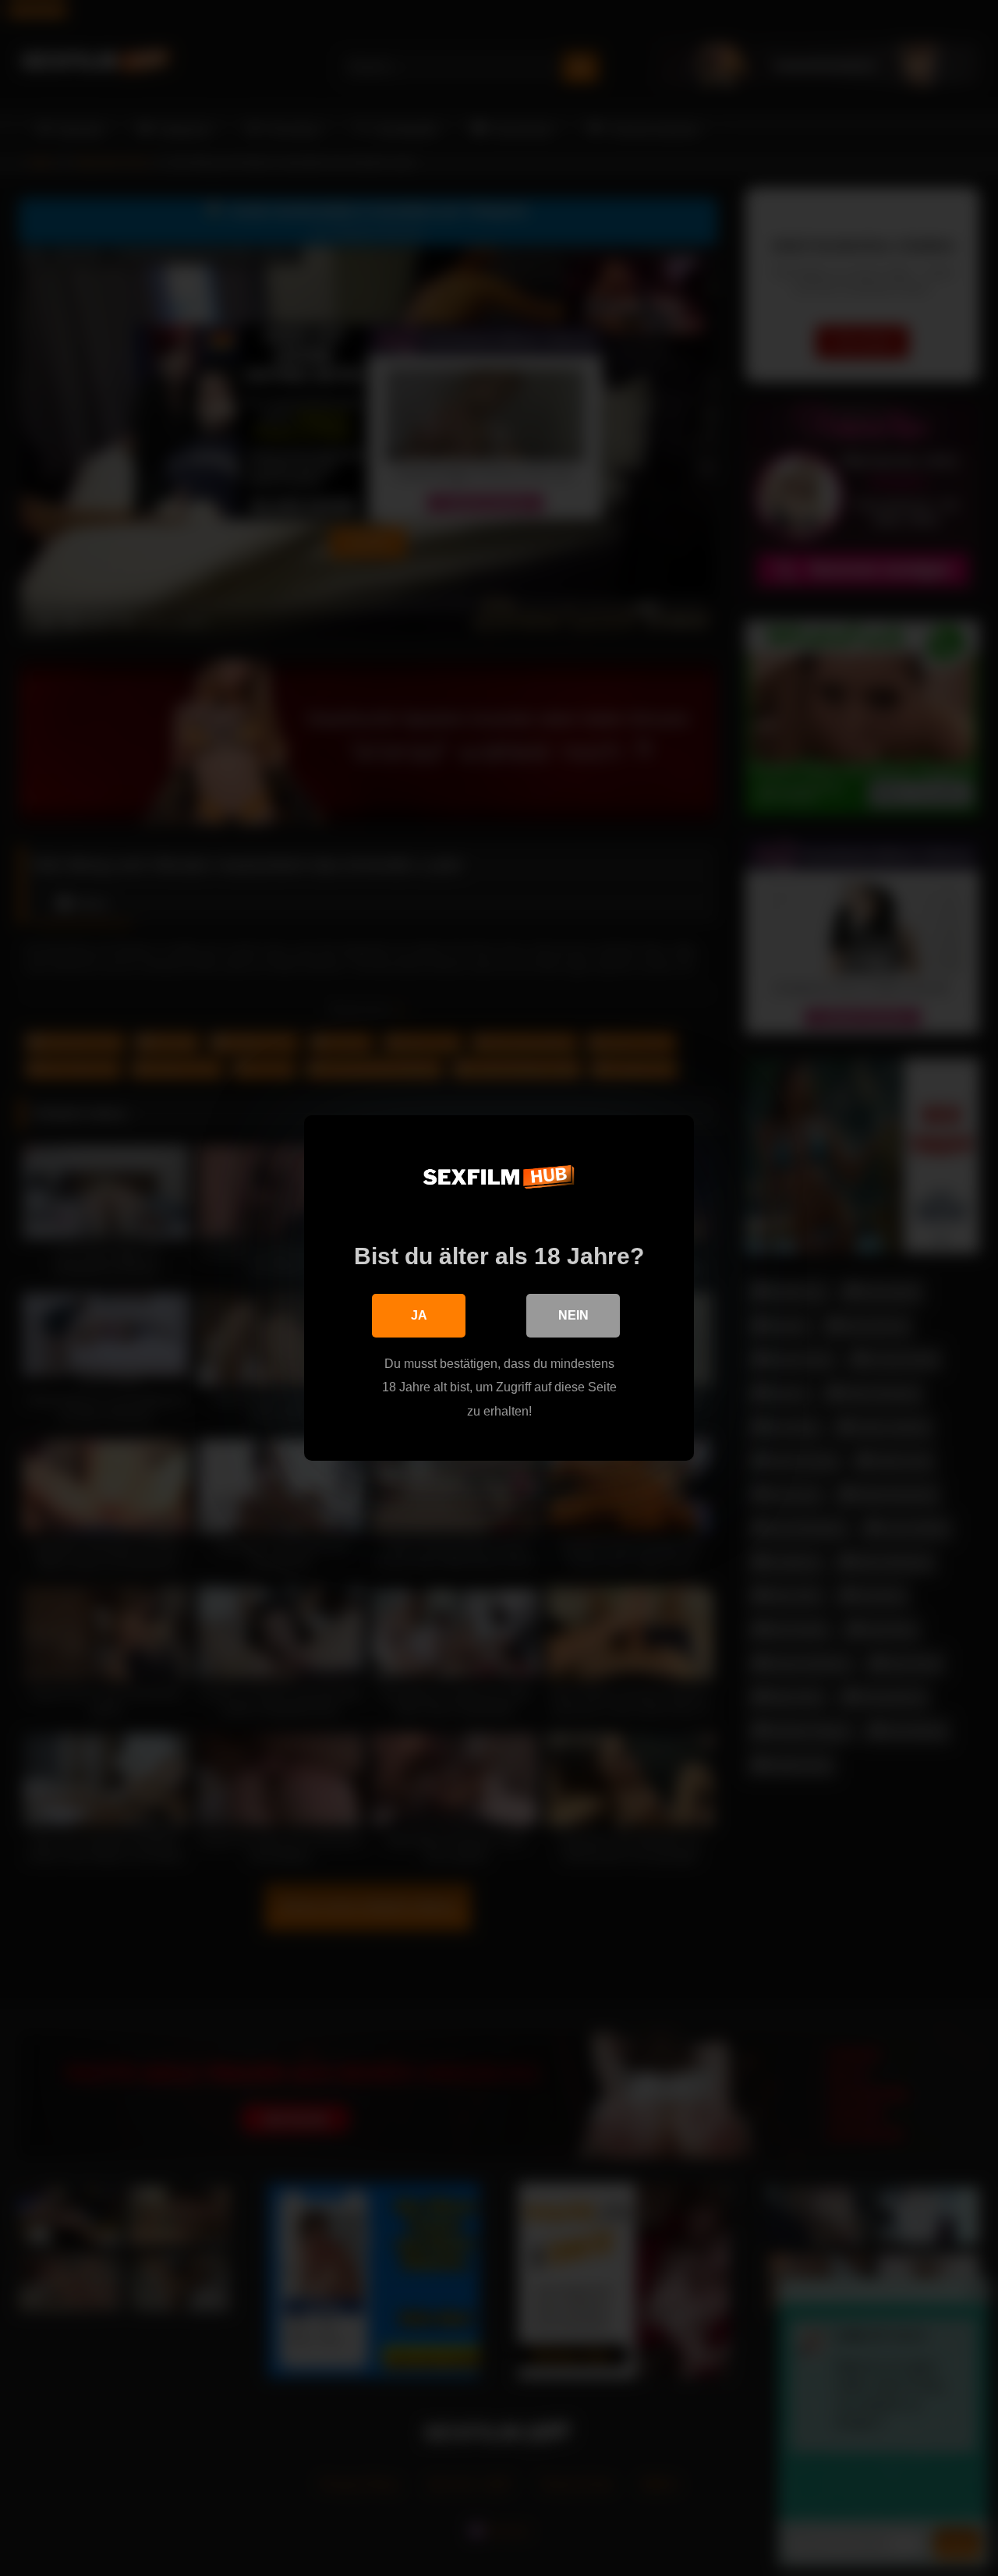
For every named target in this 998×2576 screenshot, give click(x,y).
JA (419, 1315)
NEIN (573, 1315)
